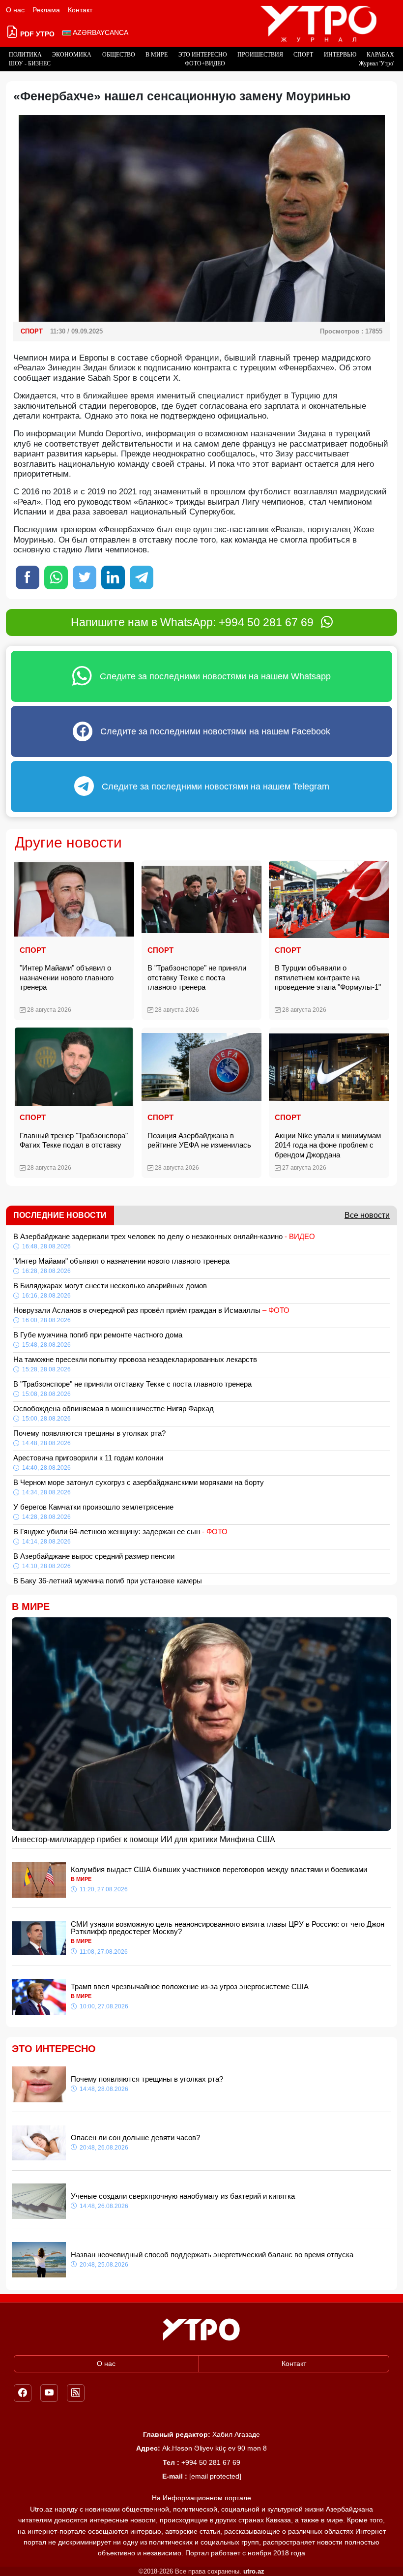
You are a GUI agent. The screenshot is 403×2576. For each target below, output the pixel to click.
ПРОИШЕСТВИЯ (260, 55)
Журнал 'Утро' (376, 63)
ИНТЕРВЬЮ (340, 55)
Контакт (80, 10)
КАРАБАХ (380, 55)
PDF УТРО (36, 34)
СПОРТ (303, 55)
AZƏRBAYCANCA (100, 32)
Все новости (367, 1215)
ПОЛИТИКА (25, 55)
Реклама (46, 10)
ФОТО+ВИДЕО (205, 63)
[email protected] (215, 2476)
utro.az (254, 2571)
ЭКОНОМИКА (72, 55)
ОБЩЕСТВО (119, 55)
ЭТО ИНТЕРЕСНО (203, 55)
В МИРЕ (157, 55)
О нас (15, 10)
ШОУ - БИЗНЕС (30, 63)
